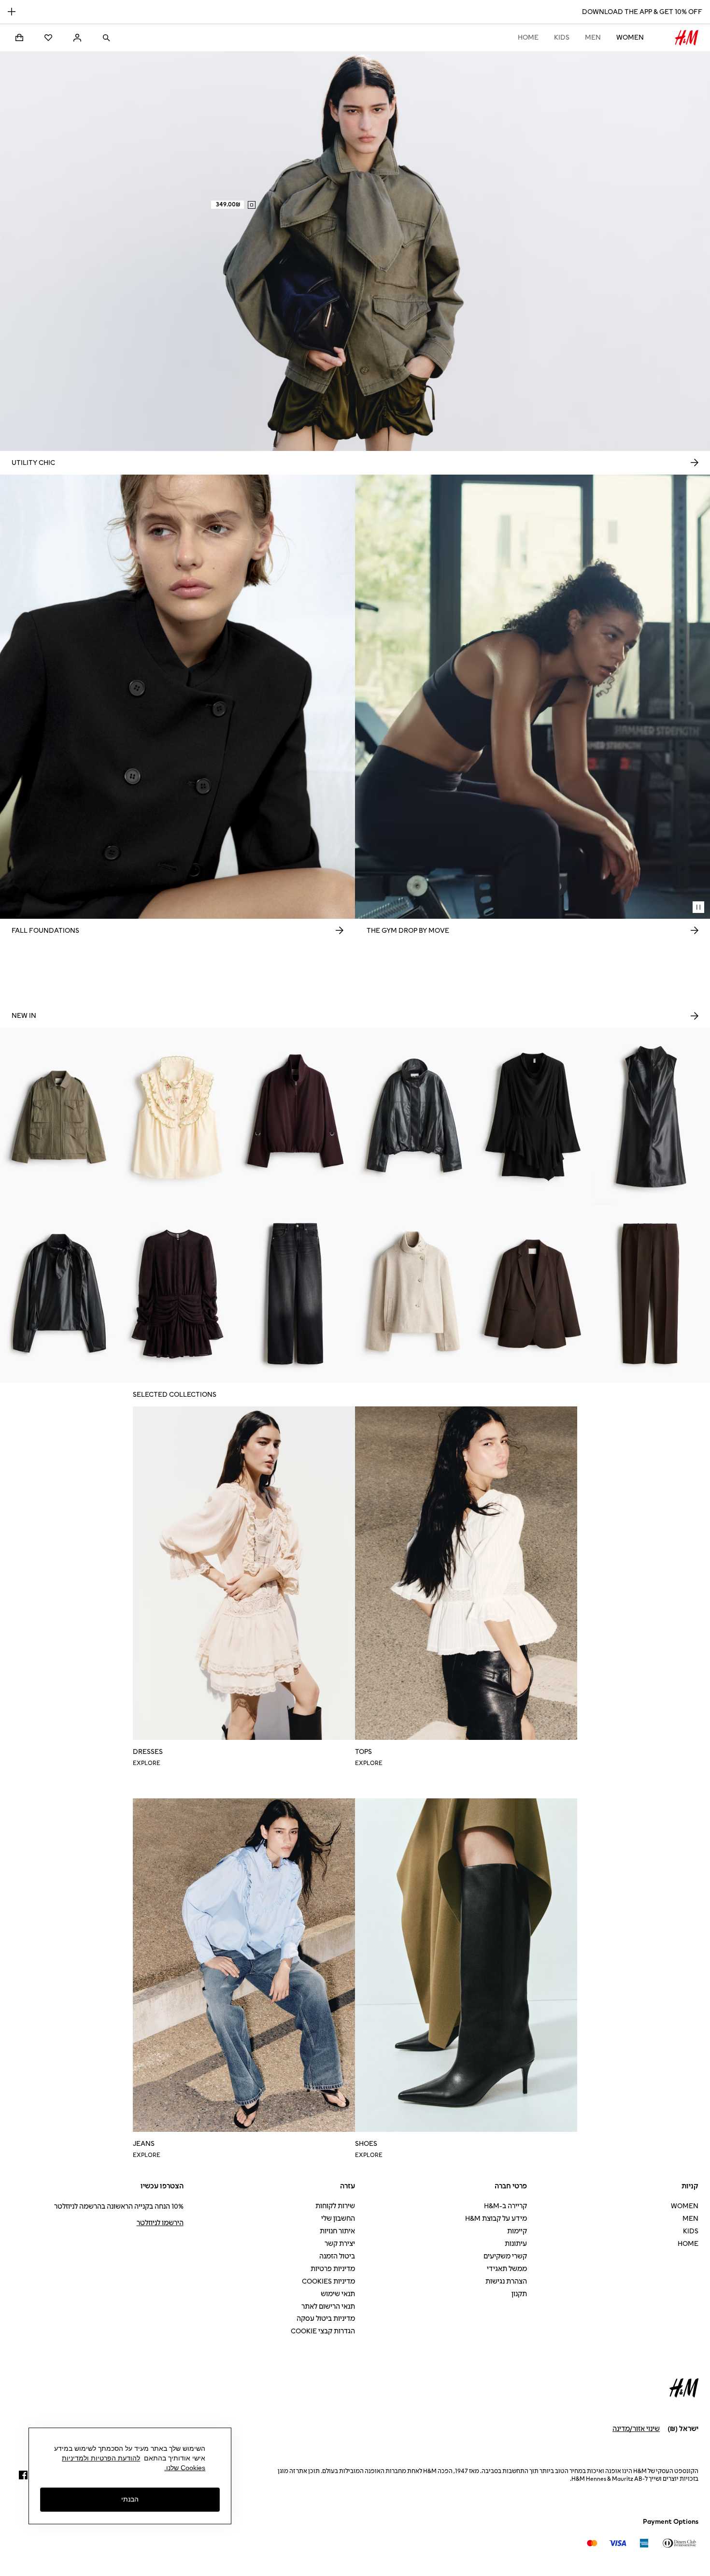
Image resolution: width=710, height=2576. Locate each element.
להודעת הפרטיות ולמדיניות (101, 2458)
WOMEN (630, 37)
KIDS (562, 37)
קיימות (517, 2231)
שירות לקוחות (335, 2206)
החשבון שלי (338, 2219)
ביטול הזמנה (337, 2256)
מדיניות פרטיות (333, 2269)
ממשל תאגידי (507, 2269)
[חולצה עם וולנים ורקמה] (177, 1116)
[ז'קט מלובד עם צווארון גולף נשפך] (414, 1294)
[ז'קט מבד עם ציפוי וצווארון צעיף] (59, 1294)
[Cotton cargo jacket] (59, 1116)
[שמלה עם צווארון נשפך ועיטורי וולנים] (532, 1116)
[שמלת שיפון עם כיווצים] (177, 1294)
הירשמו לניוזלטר (160, 2223)
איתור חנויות (337, 2231)
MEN (593, 37)
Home (528, 37)
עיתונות (516, 2244)
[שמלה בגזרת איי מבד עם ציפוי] (651, 1116)
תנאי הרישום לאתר (328, 2307)
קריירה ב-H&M (505, 2206)
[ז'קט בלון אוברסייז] (296, 1116)
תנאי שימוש (338, 2294)
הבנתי (130, 2500)
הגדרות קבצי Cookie (323, 2331)
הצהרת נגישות (506, 2281)
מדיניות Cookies (328, 2281)
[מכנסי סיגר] (651, 1294)
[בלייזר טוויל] (532, 1294)
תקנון (519, 2294)
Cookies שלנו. (185, 2468)
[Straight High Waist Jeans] (296, 1294)
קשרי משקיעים (505, 2256)
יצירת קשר (340, 2244)
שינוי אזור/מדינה (636, 2429)
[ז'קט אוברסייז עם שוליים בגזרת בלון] (414, 1116)
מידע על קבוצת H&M (496, 2219)
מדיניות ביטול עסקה (326, 2319)
